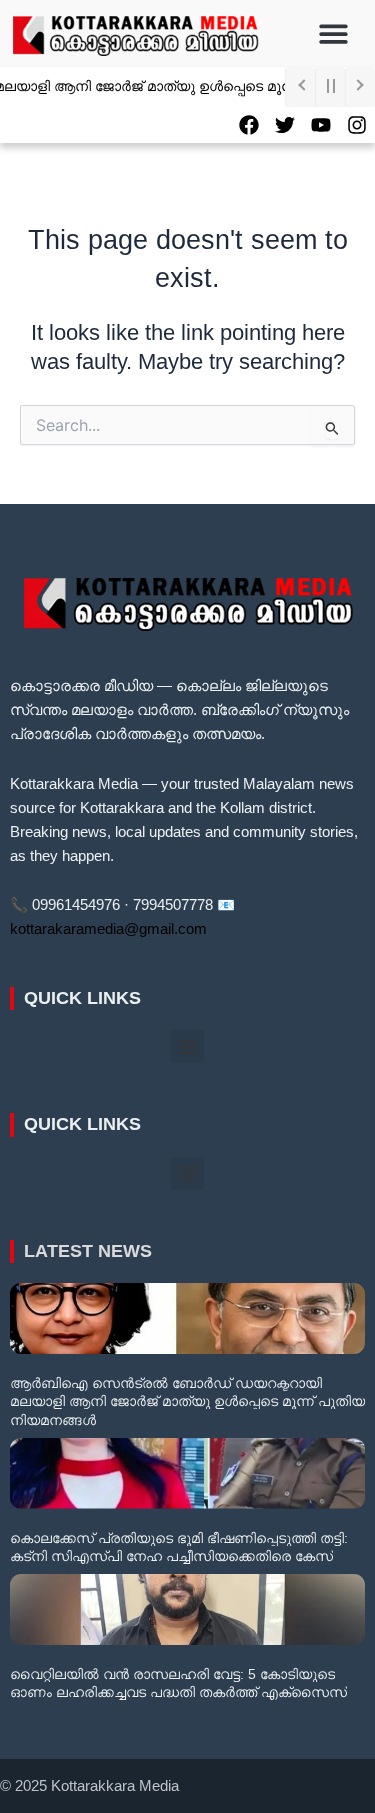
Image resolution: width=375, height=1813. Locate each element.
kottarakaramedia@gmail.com (108, 929)
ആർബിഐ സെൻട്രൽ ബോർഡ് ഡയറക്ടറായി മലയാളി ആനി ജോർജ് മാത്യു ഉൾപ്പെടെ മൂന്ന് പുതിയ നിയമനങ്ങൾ (187, 1401)
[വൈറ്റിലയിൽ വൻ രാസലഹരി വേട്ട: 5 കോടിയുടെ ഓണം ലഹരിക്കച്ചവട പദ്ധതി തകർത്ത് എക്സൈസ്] (187, 1609)
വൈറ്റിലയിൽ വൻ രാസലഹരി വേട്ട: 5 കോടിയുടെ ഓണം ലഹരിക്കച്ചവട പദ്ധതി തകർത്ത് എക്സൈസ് (178, 1683)
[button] (333, 33)
